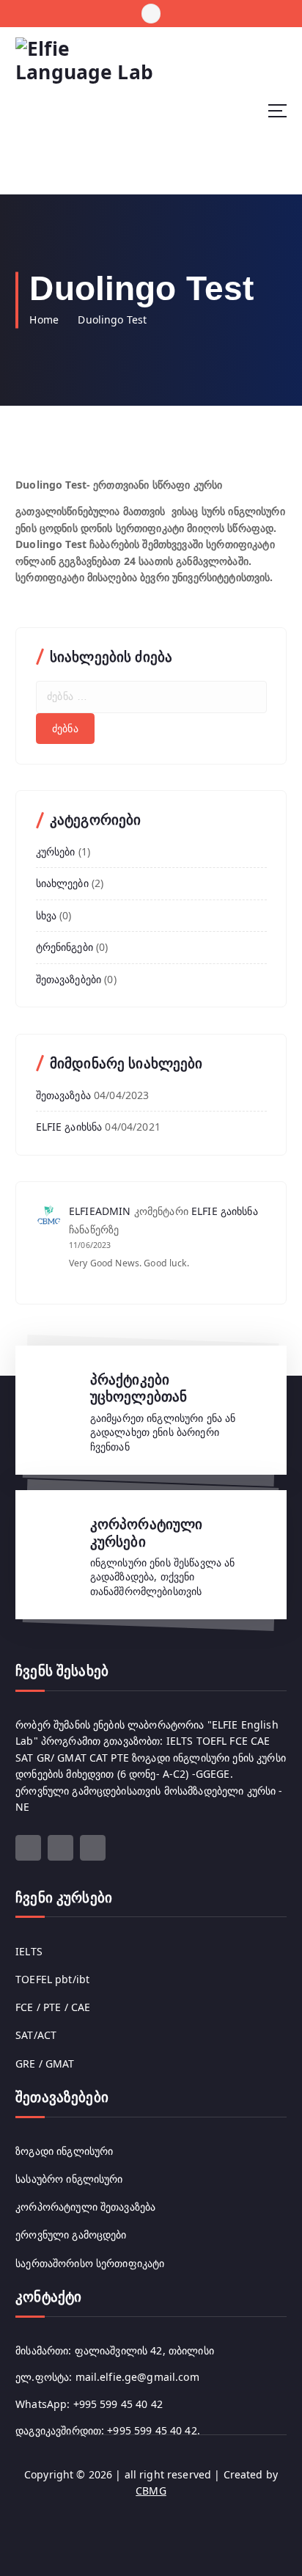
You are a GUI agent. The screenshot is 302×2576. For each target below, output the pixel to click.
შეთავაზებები (69, 979)
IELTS (29, 1951)
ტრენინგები (65, 947)
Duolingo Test (112, 320)
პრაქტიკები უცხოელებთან (139, 1388)
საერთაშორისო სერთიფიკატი (90, 2263)
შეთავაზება (63, 1095)
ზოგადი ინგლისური (64, 2151)
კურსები (56, 851)
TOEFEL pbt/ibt (52, 1979)
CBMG (151, 2491)
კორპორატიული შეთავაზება (85, 2207)
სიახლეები (62, 883)
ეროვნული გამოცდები (71, 2234)
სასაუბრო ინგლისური (69, 2179)
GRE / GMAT (45, 2064)
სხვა (47, 915)
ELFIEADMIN (100, 1211)
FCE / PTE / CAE (53, 2007)
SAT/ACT (36, 2035)
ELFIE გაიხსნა (69, 1127)
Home (44, 320)
